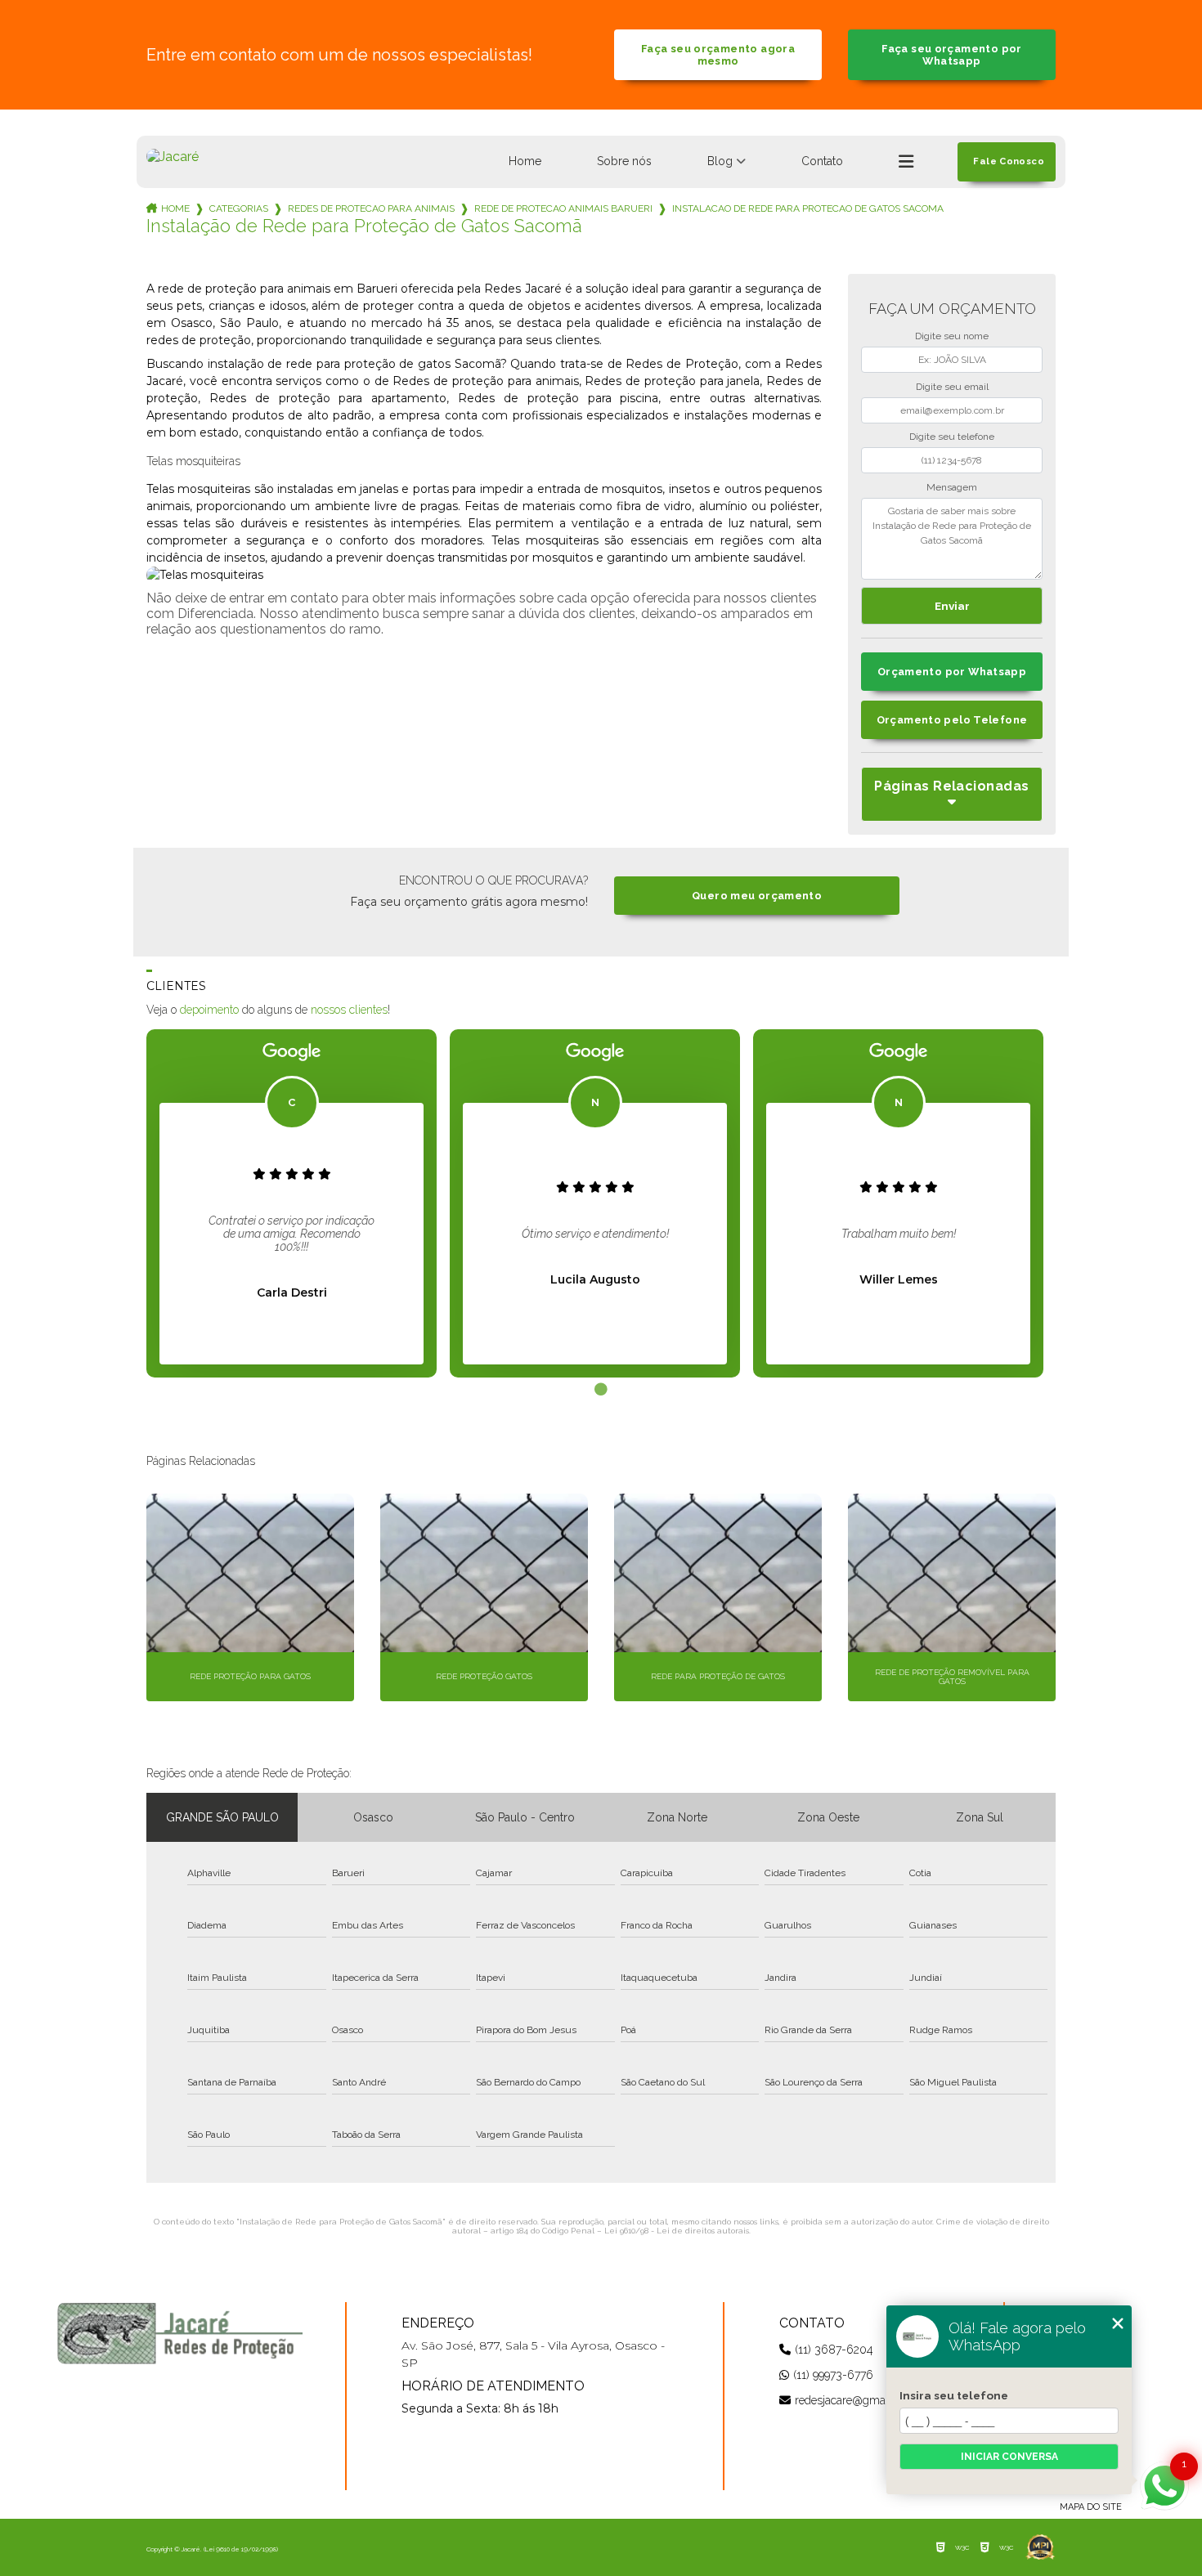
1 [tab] (601, 1390)
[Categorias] (906, 162)
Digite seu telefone (952, 437)
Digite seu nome (952, 336)
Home (525, 161)
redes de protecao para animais (371, 208)
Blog (720, 161)
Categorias (239, 208)
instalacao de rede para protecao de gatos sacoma (808, 208)
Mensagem (952, 487)
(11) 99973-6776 (833, 2375)
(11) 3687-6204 (834, 2350)
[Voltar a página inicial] (173, 157)
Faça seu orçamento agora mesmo (718, 55)
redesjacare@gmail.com (855, 2400)
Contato (822, 161)
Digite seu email (952, 387)
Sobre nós (624, 161)
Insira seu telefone (954, 2395)
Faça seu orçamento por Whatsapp (951, 55)
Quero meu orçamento (757, 896)
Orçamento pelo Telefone (952, 720)
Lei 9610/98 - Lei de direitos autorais (677, 2231)
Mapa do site (1091, 2507)
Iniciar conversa (1009, 2457)
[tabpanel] (292, 1203)
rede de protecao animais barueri (563, 208)
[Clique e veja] (180, 2333)
